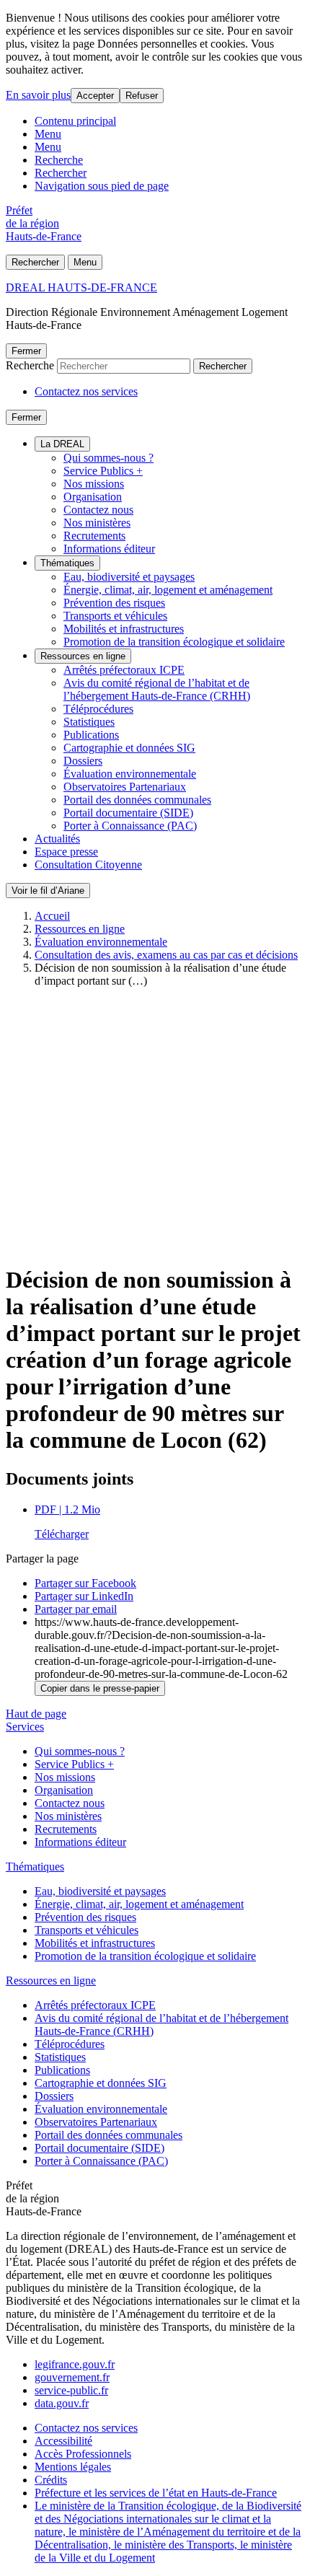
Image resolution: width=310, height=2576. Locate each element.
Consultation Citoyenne (88, 865)
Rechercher (61, 173)
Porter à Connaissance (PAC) (130, 826)
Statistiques (89, 722)
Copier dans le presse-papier (100, 1688)
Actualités (57, 839)
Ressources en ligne (83, 656)
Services (25, 1727)
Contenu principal (75, 121)
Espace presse (66, 852)
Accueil (52, 916)
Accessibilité (63, 2441)
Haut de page (36, 1714)
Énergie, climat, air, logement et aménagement (168, 590)
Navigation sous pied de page (102, 186)
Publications (91, 735)
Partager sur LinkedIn (84, 1596)
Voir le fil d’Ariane (48, 891)
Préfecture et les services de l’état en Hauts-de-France (156, 2493)
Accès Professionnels (83, 2454)
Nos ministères (97, 523)
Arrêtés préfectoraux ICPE (124, 670)
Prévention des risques (114, 603)
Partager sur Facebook (85, 1583)
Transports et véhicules (115, 616)
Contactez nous (98, 510)
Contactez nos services (86, 391)
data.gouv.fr (62, 2403)
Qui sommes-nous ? (108, 458)
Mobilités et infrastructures (124, 629)
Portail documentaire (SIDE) (128, 813)
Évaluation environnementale (130, 774)
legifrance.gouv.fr (75, 2364)
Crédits (51, 2480)
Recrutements (94, 536)
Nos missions (94, 484)
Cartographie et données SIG (129, 748)
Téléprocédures (98, 709)
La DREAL (62, 444)
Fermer (26, 351)
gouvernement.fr (72, 2377)
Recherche (59, 160)
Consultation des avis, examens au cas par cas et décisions (166, 955)
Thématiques (67, 563)
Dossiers (83, 761)
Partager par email (76, 1609)
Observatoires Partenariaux (125, 787)
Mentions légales (73, 2467)
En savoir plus (38, 95)
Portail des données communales (137, 800)
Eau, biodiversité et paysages (129, 577)
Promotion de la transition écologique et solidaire (174, 642)
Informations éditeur (109, 549)
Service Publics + (103, 471)
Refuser (142, 96)
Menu (48, 134)
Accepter (95, 96)
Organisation (93, 497)
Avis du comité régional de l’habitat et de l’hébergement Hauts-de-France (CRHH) (157, 689)
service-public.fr (71, 2390)
